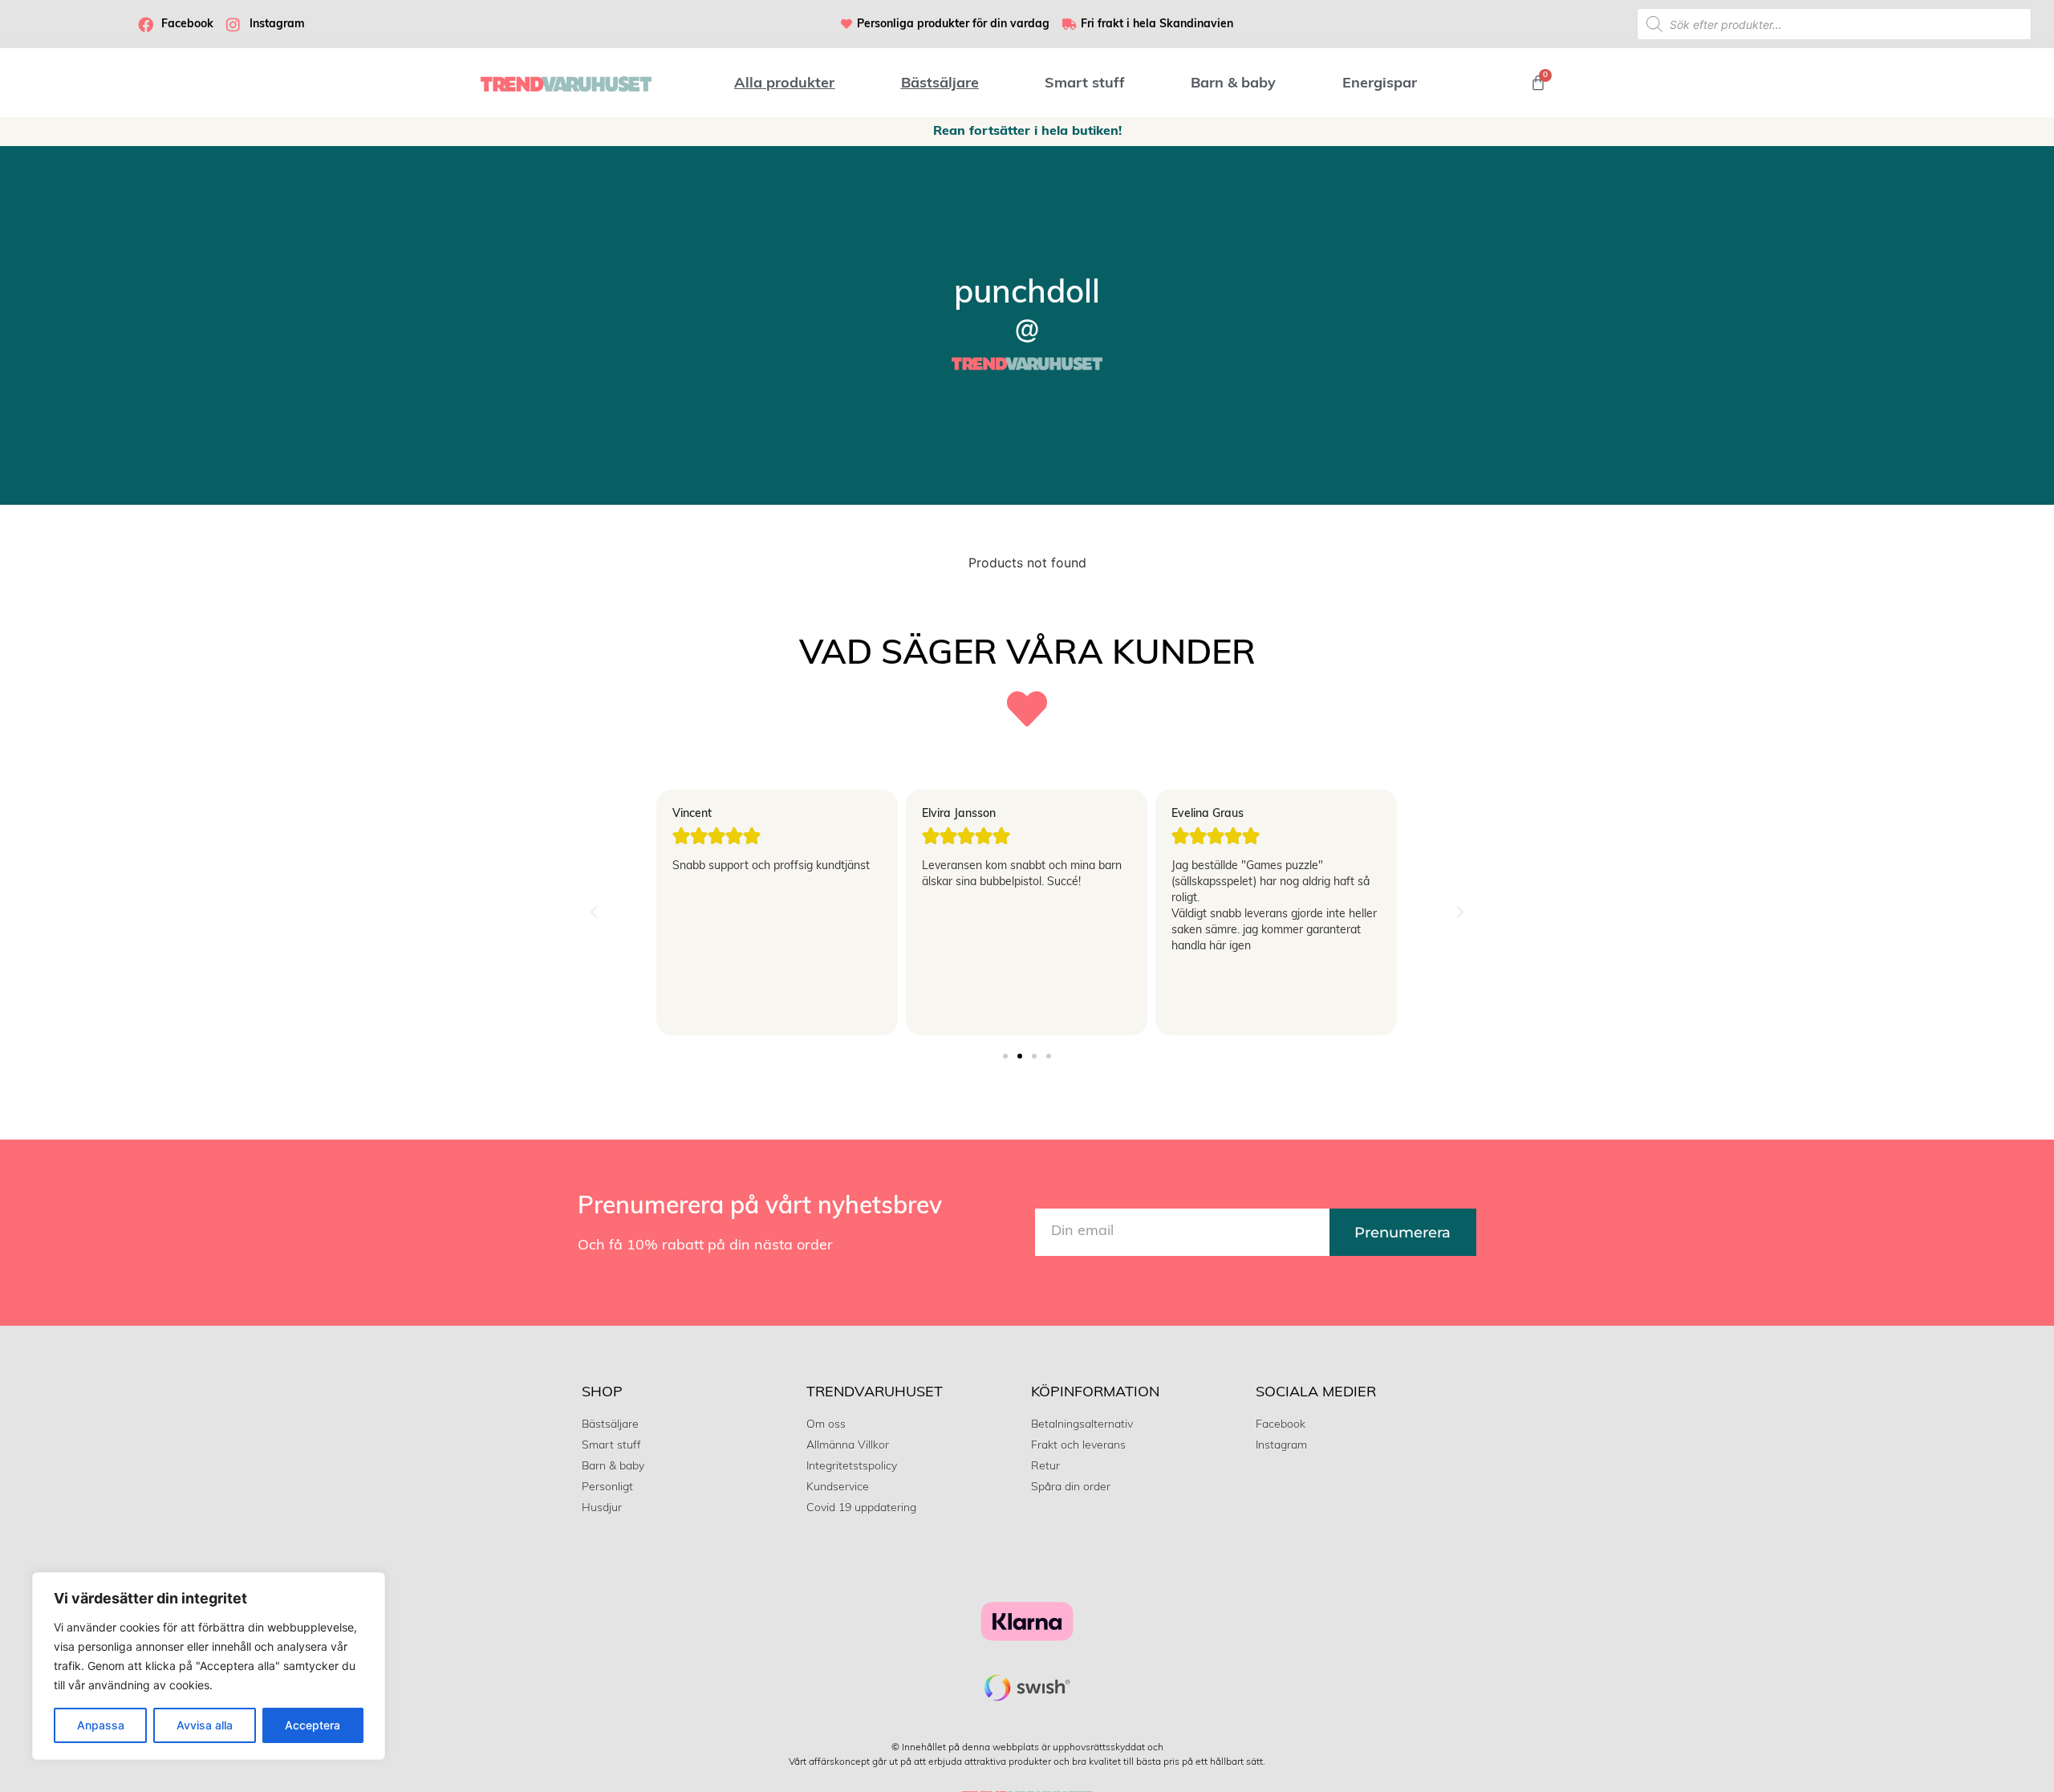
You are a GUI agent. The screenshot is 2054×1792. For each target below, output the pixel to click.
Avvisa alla (205, 1725)
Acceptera (313, 1725)
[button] (594, 912)
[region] (209, 1666)
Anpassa (101, 1725)
